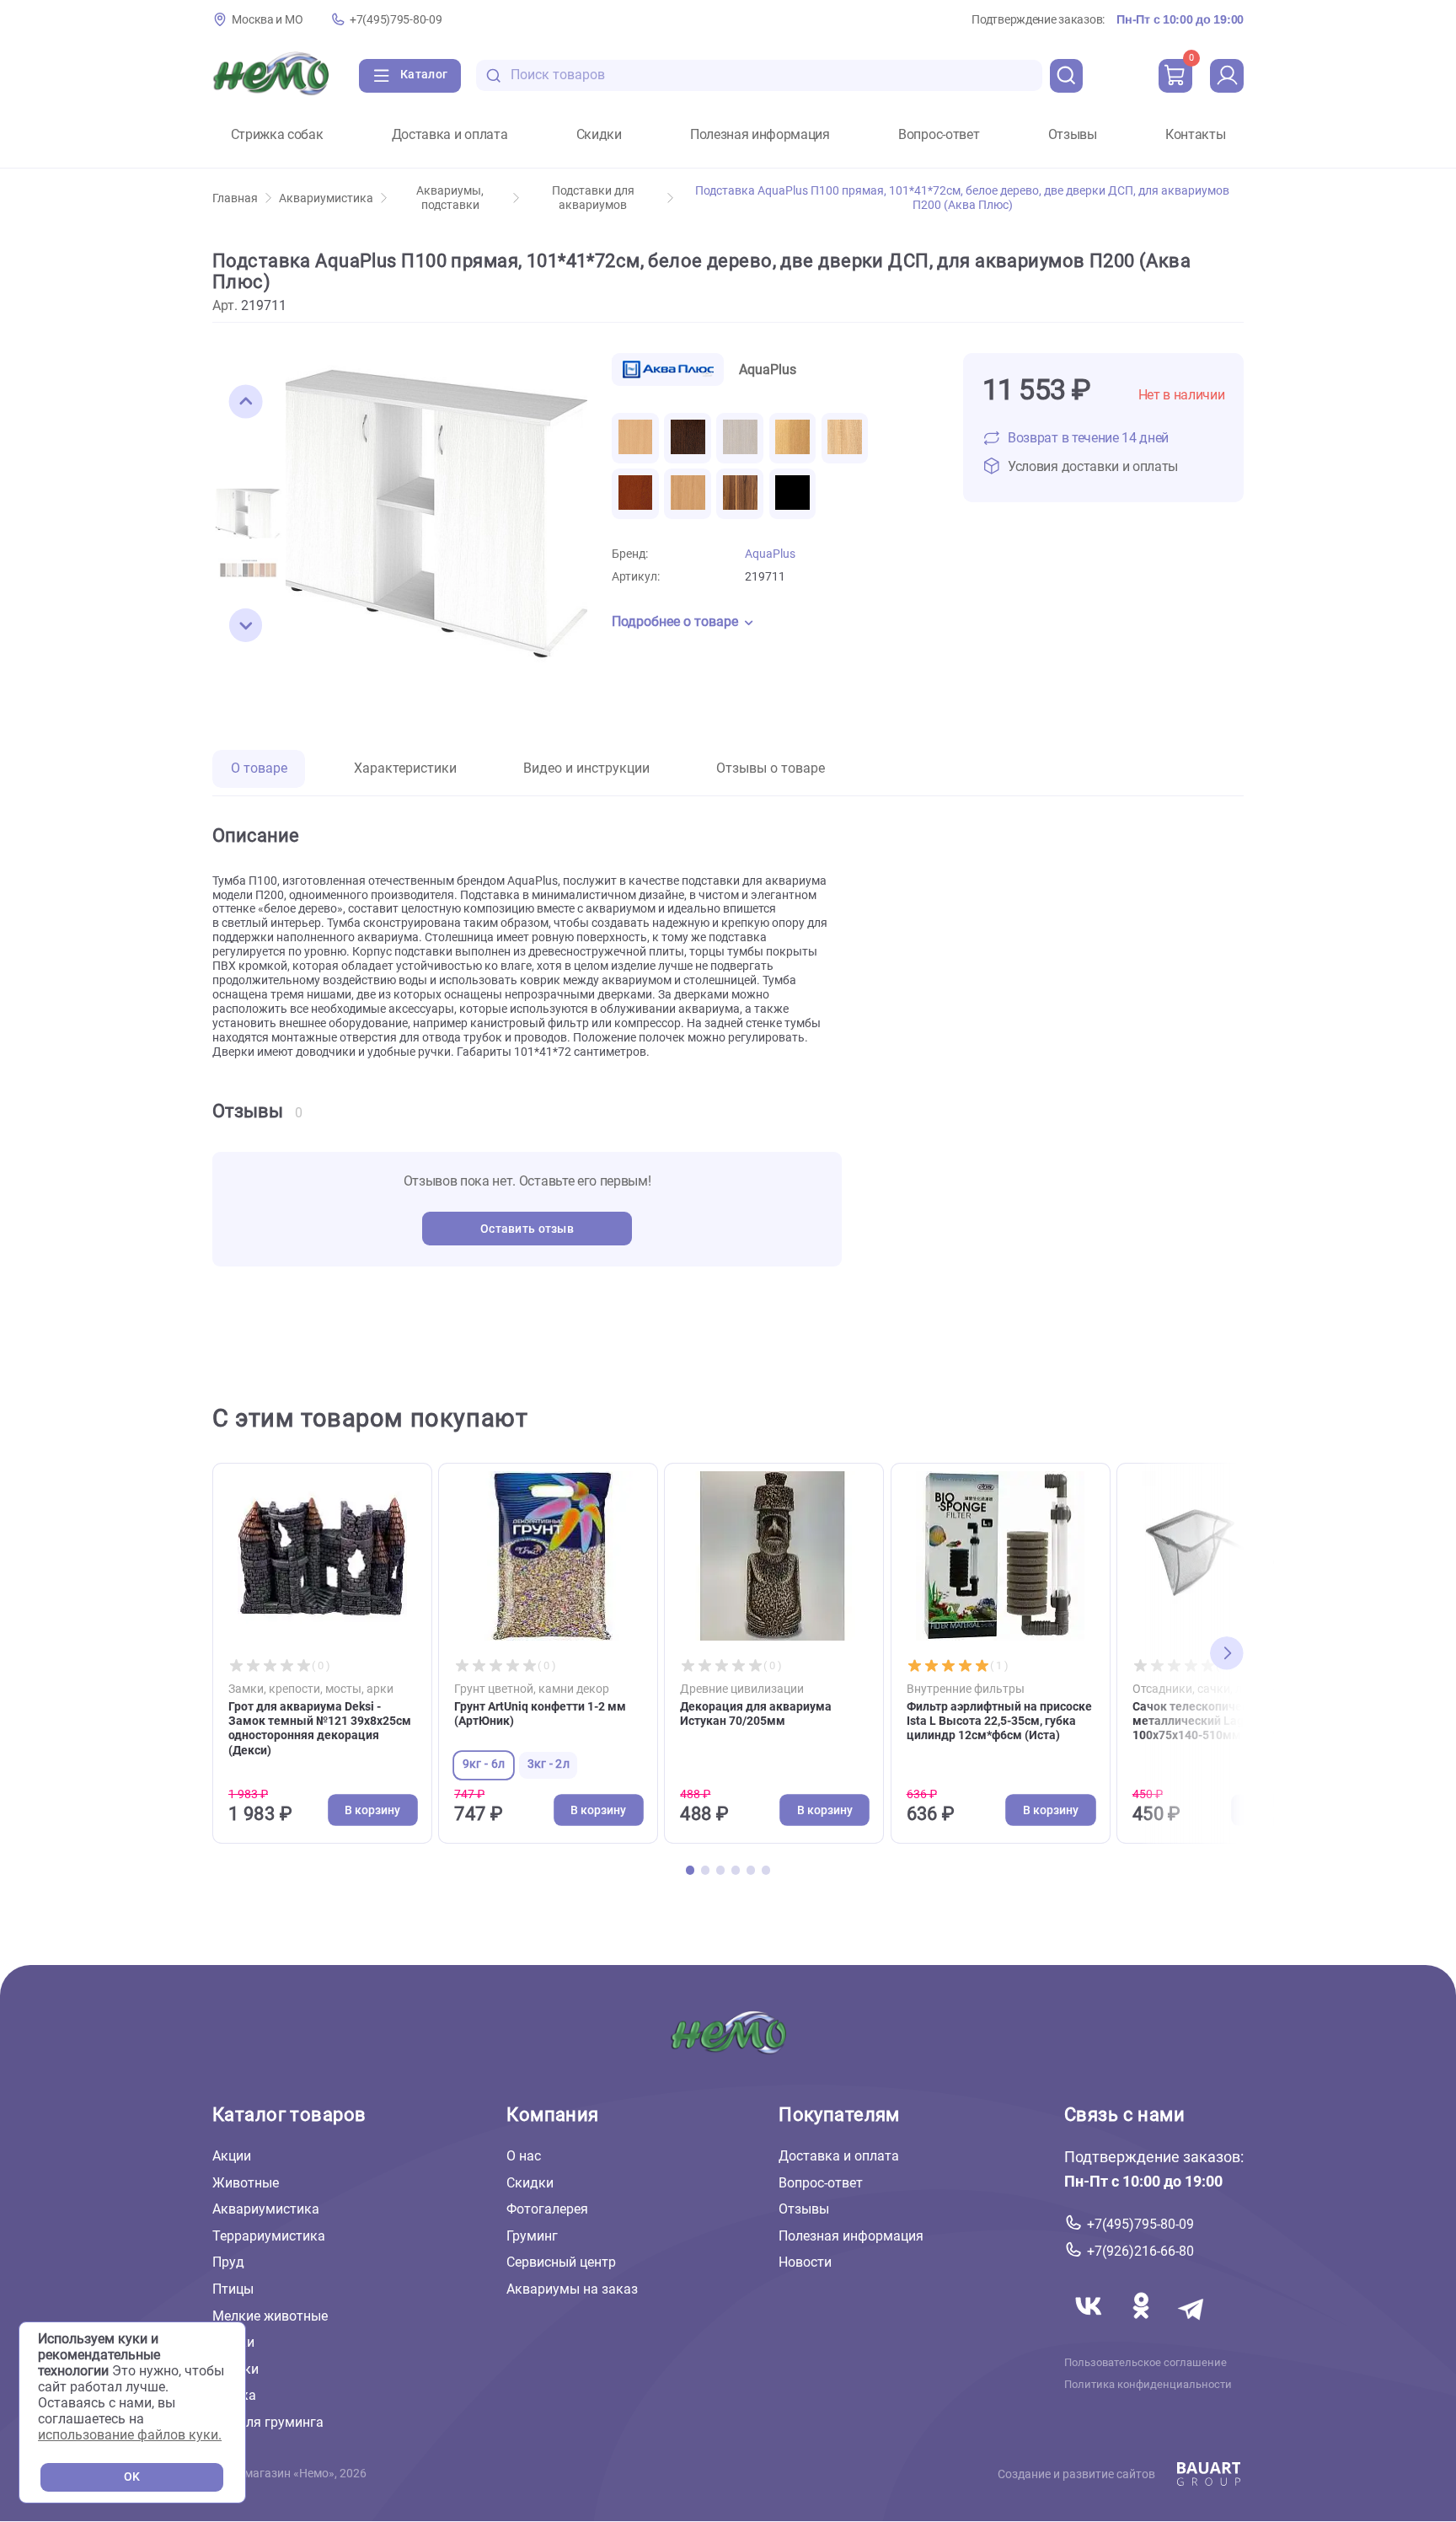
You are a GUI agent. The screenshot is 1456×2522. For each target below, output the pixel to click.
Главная (235, 198)
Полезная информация (760, 135)
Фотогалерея (547, 2209)
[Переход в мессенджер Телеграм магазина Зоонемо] (1192, 2325)
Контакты (1195, 135)
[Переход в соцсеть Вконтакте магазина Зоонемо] (1090, 2325)
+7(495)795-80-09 (396, 20)
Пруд (228, 2262)
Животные (246, 2182)
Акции (232, 2156)
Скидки (599, 135)
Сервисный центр (561, 2262)
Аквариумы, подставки (450, 198)
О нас (524, 2156)
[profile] (1227, 76)
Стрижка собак (277, 135)
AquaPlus (770, 554)
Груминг (532, 2236)
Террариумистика (269, 2236)
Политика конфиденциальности (1148, 2384)
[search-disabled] (494, 75)
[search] (1067, 76)
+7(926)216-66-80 (1140, 2251)
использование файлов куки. (130, 2435)
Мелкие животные (270, 2315)
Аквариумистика (326, 198)
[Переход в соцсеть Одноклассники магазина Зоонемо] (1143, 2325)
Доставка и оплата (450, 135)
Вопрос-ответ (939, 135)
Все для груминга (268, 2422)
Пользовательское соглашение (1146, 2362)
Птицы (233, 2289)
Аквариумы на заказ (572, 2289)
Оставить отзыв (527, 1229)
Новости (805, 2262)
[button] (246, 402)
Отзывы (1073, 135)
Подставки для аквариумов (593, 198)
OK (132, 2477)
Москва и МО (267, 20)
